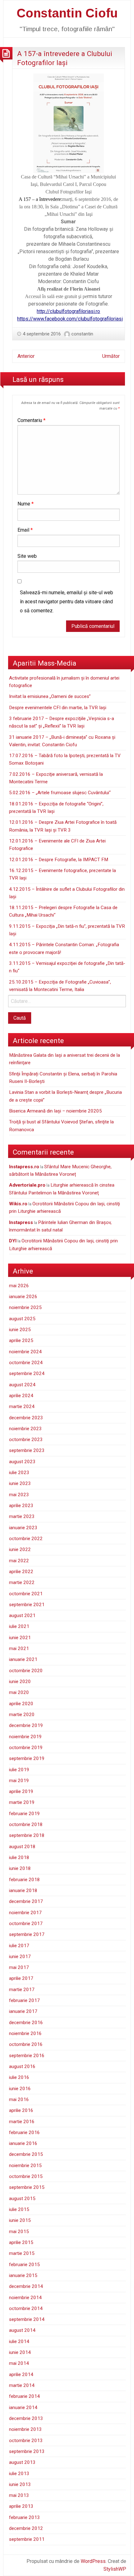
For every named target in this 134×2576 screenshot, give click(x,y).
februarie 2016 (24, 2132)
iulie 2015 (19, 2209)
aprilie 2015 (21, 2242)
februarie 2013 (24, 2517)
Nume (26, 504)
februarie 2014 (24, 2396)
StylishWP (115, 2569)
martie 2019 (22, 1802)
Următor (111, 356)
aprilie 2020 (21, 1704)
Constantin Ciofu (67, 13)
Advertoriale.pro (27, 1185)
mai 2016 (19, 2099)
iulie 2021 (19, 1626)
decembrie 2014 (26, 2286)
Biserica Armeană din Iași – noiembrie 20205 (55, 1111)
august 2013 (22, 2462)
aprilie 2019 (21, 1791)
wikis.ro (18, 1204)
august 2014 (22, 2330)
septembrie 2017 (27, 1934)
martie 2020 (22, 1715)
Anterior (26, 356)
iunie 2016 (20, 2089)
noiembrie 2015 (25, 2166)
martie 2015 (22, 2253)
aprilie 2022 (21, 1572)
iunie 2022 (20, 1549)
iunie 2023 (20, 1483)
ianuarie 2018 (23, 1890)
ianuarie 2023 (23, 1528)
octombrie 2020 (26, 1671)
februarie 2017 (24, 2000)
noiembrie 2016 (25, 2033)
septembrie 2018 (27, 1835)
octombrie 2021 (26, 1594)
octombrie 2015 (26, 2176)
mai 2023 (19, 1495)
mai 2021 (19, 1649)
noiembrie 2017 (25, 1913)
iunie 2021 (20, 1638)
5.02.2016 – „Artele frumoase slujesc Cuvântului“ (60, 793)
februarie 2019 (24, 1814)
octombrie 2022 (26, 1539)
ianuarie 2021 (23, 1659)
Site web (27, 556)
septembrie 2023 (27, 1450)
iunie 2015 (20, 2220)
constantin (82, 334)
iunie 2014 (20, 2352)
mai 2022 (19, 1561)
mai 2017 (19, 1967)
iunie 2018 (20, 1868)
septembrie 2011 (27, 2539)
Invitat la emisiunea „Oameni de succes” (50, 696)
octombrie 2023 (26, 1440)
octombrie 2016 (26, 2044)
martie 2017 (22, 1990)
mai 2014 (19, 2363)
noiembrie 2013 (25, 2429)
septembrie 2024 (27, 1373)
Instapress (21, 1222)
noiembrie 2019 (25, 1737)
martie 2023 (22, 1516)
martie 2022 (22, 1582)
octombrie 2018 (26, 1824)
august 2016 (22, 2066)
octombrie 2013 (26, 2441)
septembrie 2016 (27, 2056)
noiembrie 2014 (25, 2298)
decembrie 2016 (26, 2023)
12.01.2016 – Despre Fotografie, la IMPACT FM (59, 860)
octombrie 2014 (26, 2308)
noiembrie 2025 (25, 1307)
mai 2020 (19, 1692)
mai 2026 (19, 1286)
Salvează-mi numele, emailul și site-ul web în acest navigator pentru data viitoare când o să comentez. (67, 602)
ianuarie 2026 (23, 1297)
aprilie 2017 (21, 1978)
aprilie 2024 (21, 1396)
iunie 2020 (20, 1682)
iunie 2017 (20, 1957)
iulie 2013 (19, 2474)
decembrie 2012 (26, 2528)
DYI (13, 1241)
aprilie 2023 (21, 1506)
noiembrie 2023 (25, 1429)
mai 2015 (19, 2232)
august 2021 (22, 1615)
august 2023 (22, 1462)
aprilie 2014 (21, 2374)
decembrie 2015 (26, 2154)
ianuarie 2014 (23, 2408)
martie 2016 (22, 2122)
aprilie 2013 (21, 2506)
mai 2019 (19, 1781)
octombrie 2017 (26, 1924)
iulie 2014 (19, 2341)
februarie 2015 (24, 2265)
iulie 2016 (19, 2077)
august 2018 (22, 1847)
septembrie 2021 (27, 1605)
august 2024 (22, 1385)
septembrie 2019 (27, 1758)
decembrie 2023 (26, 1418)
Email (25, 530)
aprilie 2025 (21, 1340)
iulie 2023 (19, 1473)
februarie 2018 (24, 1880)
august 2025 (22, 1319)
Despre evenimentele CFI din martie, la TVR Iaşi (58, 708)
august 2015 (22, 2199)
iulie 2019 (19, 1770)
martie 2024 (22, 1407)
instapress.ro (24, 1167)
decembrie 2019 (26, 1725)
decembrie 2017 (26, 1901)
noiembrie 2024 (25, 1352)
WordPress (93, 2561)
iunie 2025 (20, 1330)
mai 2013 (19, 2495)
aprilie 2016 (21, 2110)
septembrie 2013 (27, 2451)
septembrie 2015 (27, 2187)
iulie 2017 (19, 1946)
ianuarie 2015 (23, 2275)
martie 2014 (22, 2385)
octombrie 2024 (26, 1363)
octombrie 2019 (26, 1748)
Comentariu (31, 420)
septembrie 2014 (27, 2319)
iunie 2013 (20, 2484)
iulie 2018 (19, 1857)
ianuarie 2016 (23, 2143)
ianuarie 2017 (23, 2011)
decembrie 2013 (26, 2418)
